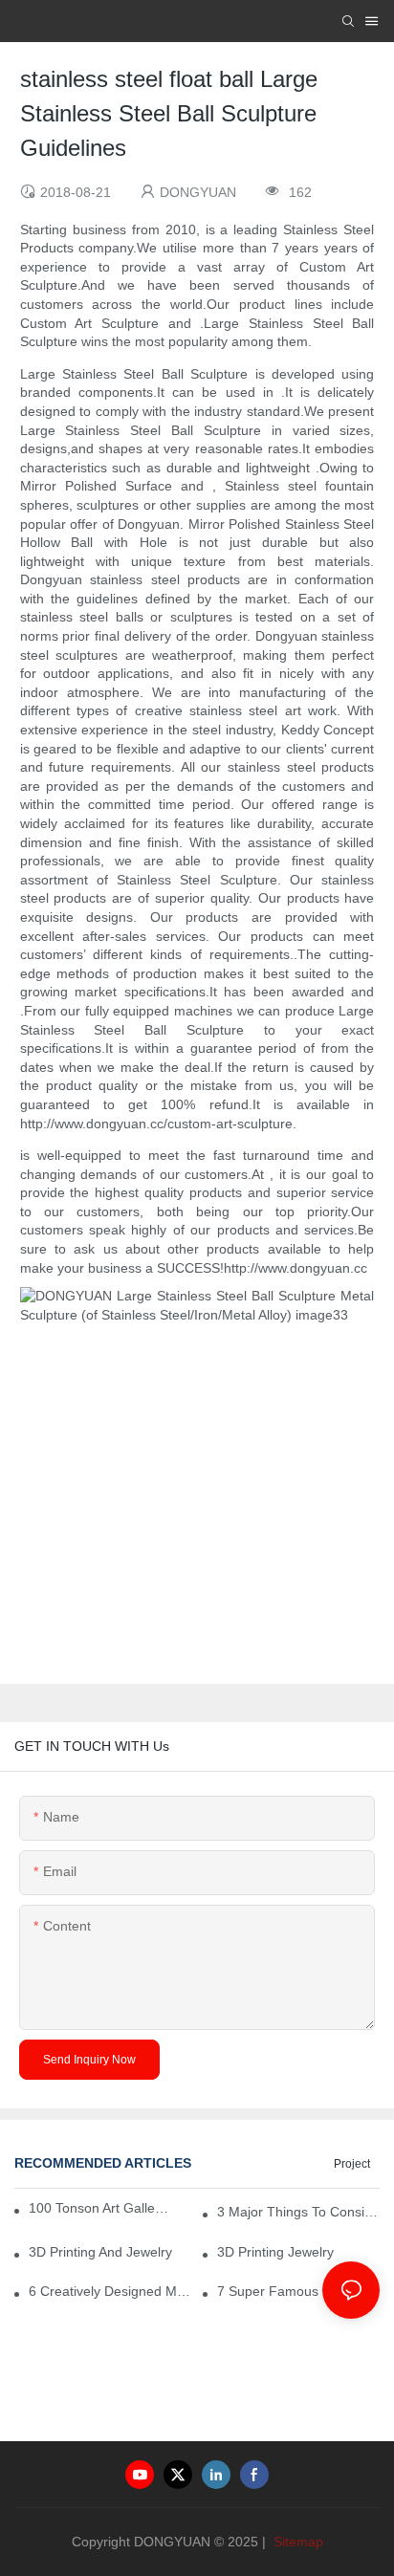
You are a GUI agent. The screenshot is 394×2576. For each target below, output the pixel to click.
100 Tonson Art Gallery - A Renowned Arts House (99, 2208)
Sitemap (296, 2542)
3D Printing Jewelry (275, 2252)
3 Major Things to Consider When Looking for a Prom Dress (298, 2212)
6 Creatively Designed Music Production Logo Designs (110, 2291)
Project (352, 2164)
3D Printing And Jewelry (100, 2252)
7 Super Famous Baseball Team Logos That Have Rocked (298, 2291)
